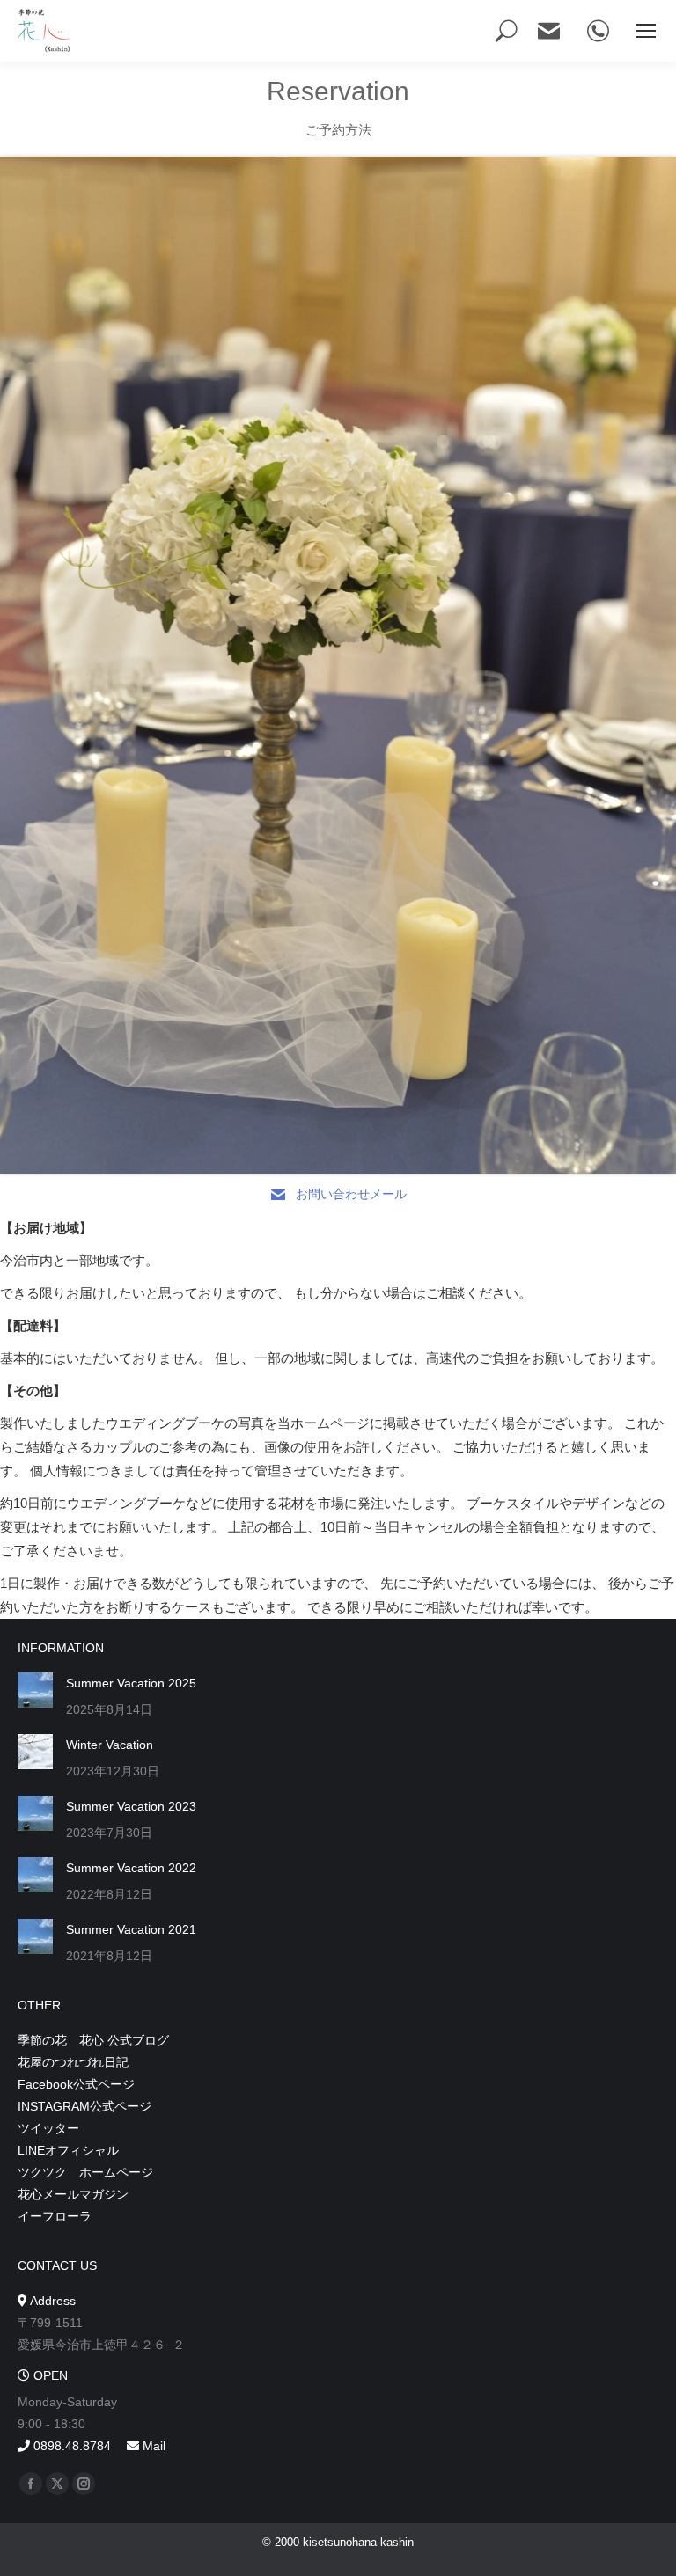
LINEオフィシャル (68, 2150)
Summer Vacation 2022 (131, 1868)
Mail (152, 2446)
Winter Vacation (110, 1745)
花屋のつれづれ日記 (73, 2062)
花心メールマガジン (73, 2194)
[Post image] (35, 1690)
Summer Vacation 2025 (131, 1683)
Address (51, 2301)
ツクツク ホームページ (85, 2172)
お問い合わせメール (351, 1194)
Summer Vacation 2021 (131, 1929)
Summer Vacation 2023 (131, 1806)
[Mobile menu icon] (646, 31)
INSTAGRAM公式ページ (84, 2106)
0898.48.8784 (70, 2446)
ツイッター (48, 2128)
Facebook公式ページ (76, 2084)
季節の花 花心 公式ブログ (93, 2040)
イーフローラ (55, 2216)
